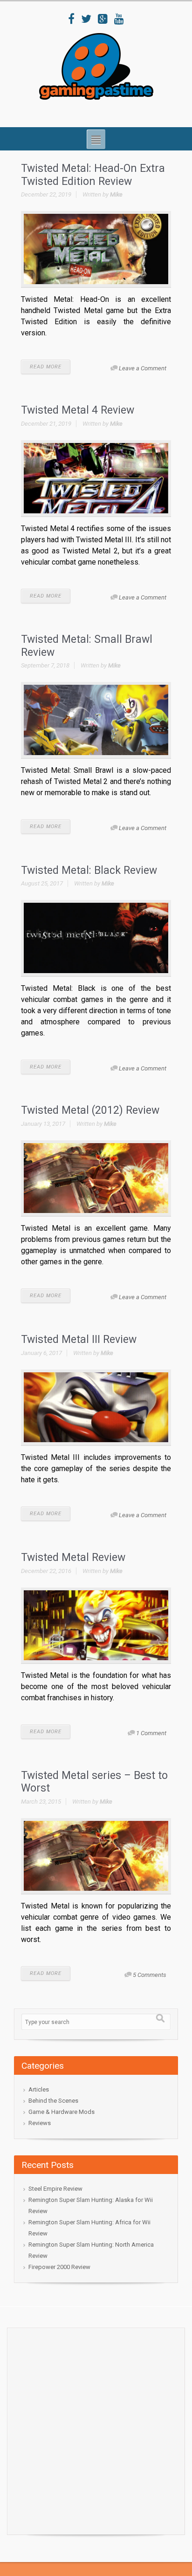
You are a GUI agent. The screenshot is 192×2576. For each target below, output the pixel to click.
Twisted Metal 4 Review (78, 410)
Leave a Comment (143, 368)
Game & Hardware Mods (62, 2112)
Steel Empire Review (55, 2189)
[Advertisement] (96, 2429)
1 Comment (151, 1733)
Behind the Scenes (53, 2101)
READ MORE (46, 367)
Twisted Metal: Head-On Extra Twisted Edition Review (93, 175)
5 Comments (150, 1975)
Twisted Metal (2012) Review (90, 1110)
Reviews (40, 2123)
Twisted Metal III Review (79, 1339)
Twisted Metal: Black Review (89, 870)
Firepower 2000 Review (59, 2267)
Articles (39, 2089)
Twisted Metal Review (73, 1557)
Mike (116, 194)
